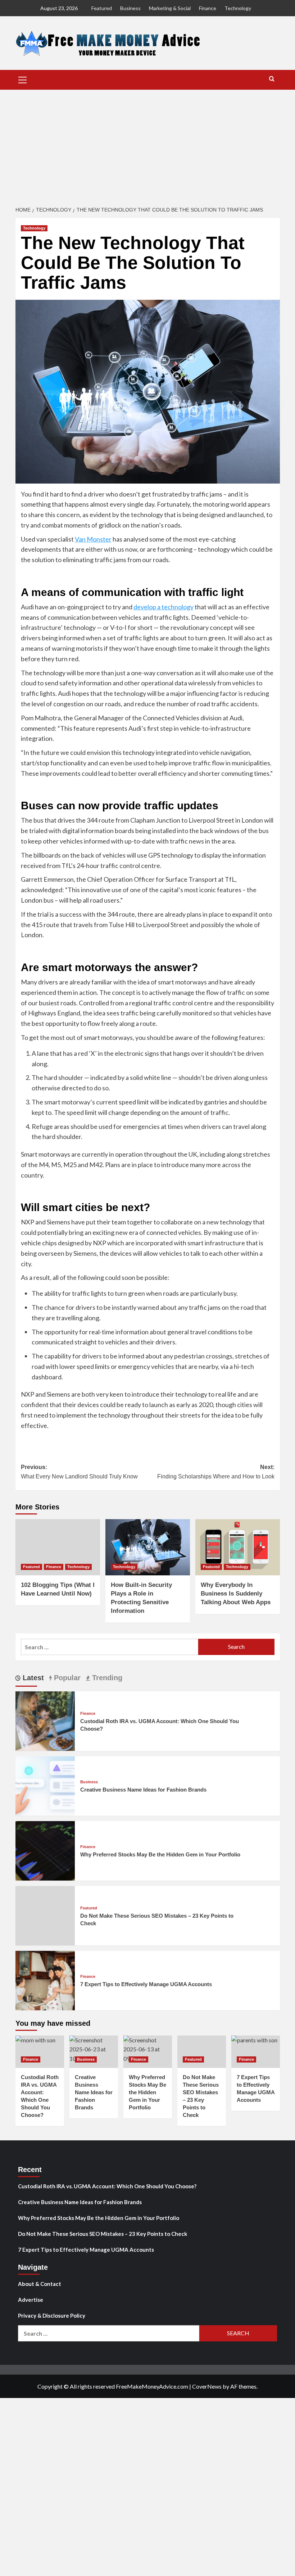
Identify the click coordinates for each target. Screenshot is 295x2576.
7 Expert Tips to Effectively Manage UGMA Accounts (146, 1984)
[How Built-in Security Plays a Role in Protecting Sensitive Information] (148, 1547)
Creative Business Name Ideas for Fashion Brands (143, 1790)
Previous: (79, 1472)
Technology (238, 8)
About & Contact (40, 2284)
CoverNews (207, 2386)
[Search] (272, 79)
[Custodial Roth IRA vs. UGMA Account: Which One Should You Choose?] (45, 1720)
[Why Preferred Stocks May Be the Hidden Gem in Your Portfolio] (45, 1850)
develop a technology (164, 607)
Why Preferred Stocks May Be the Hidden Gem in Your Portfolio (160, 1854)
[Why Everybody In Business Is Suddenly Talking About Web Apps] (238, 1547)
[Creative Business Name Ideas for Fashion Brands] (45, 1785)
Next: (216, 1472)
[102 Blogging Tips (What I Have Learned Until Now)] (58, 1547)
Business (130, 8)
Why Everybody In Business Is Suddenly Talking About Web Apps (236, 1594)
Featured (102, 8)
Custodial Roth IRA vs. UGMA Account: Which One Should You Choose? (107, 2186)
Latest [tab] (32, 1678)
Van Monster (93, 539)
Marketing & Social (170, 8)
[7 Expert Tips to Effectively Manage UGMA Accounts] (45, 1979)
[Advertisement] (147, 144)
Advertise (31, 2300)
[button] (23, 79)
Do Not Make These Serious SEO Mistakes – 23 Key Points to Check (103, 2234)
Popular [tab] (66, 1678)
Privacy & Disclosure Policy (52, 2315)
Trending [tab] (106, 1678)
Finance (208, 8)
